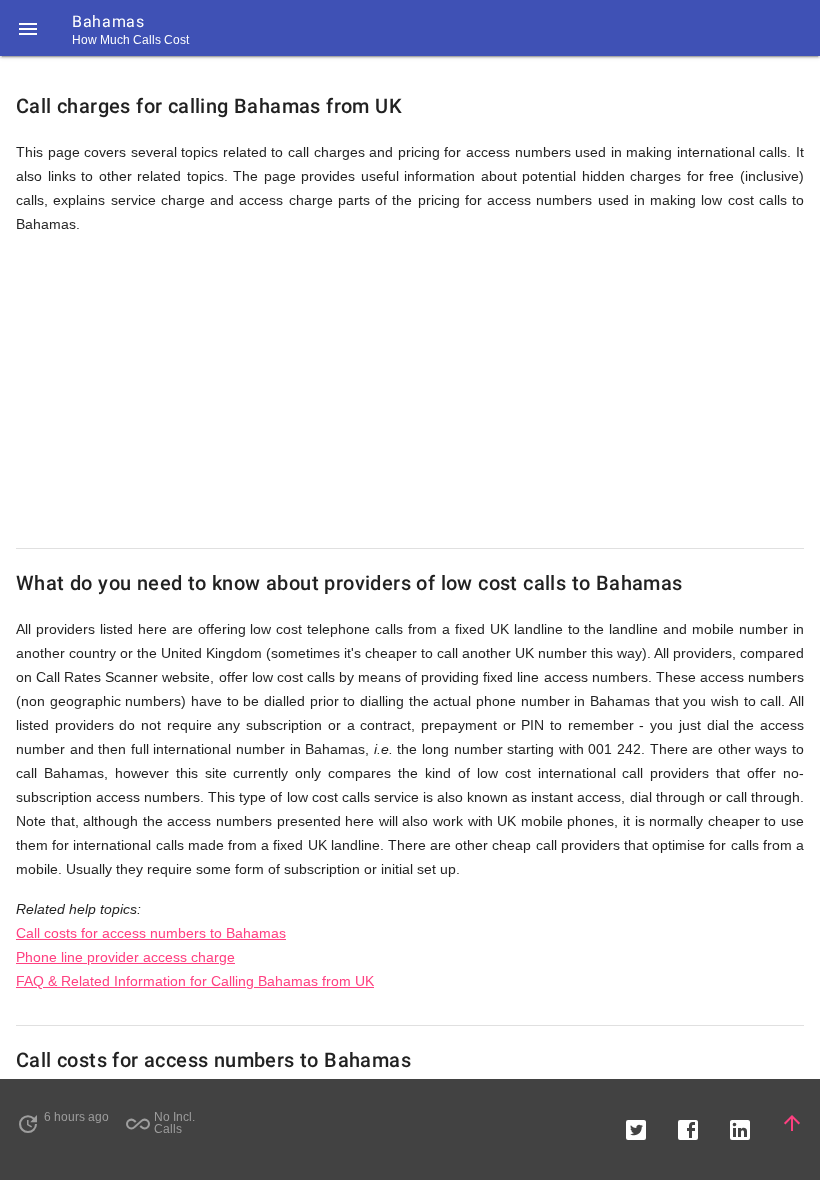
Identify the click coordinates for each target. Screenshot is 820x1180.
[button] (28, 28)
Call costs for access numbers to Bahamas (151, 933)
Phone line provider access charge (125, 957)
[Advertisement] (410, 392)
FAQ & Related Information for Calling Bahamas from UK (195, 981)
